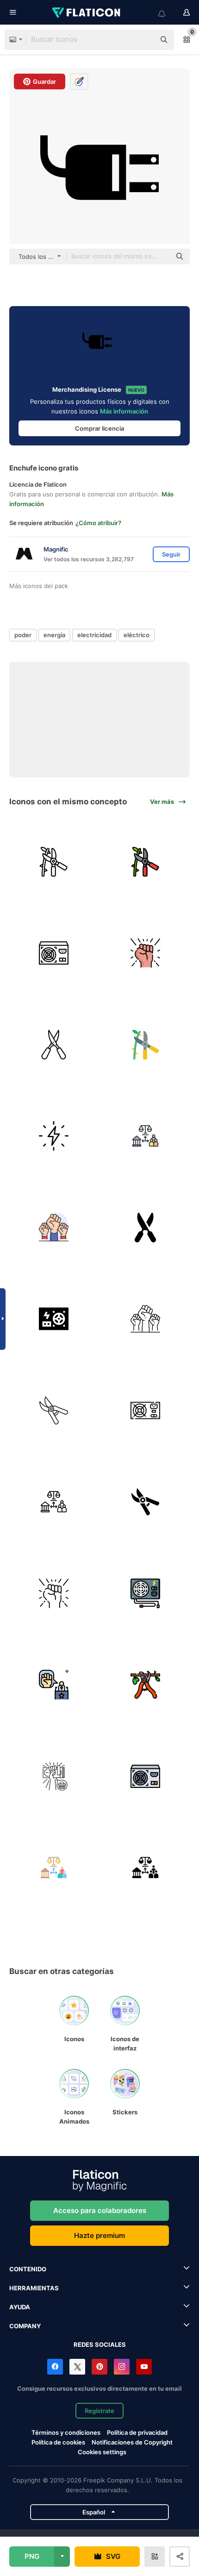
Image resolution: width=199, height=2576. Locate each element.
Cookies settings (102, 2452)
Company (25, 2326)
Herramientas (34, 2288)
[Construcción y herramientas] (146, 1685)
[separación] (146, 1136)
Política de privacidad (137, 2432)
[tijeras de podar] (54, 862)
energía (54, 635)
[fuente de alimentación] (146, 1411)
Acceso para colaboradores (100, 2210)
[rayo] (54, 1136)
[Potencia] (54, 1319)
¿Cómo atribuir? (98, 523)
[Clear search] (143, 40)
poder (23, 635)
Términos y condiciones (66, 2432)
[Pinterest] (99, 2367)
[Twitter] (77, 2367)
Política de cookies (58, 2442)
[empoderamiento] (146, 953)
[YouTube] (144, 2367)
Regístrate (99, 2411)
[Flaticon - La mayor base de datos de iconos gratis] (87, 13)
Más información (124, 411)
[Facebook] (55, 2367)
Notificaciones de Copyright (132, 2442)
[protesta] (54, 1228)
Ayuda (20, 2307)
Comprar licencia (99, 428)
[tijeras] (146, 1228)
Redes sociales (100, 2344)
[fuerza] (54, 953)
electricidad (94, 635)
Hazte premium (99, 2235)
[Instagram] (122, 2367)
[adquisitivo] (54, 1777)
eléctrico (137, 635)
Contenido (28, 2269)
